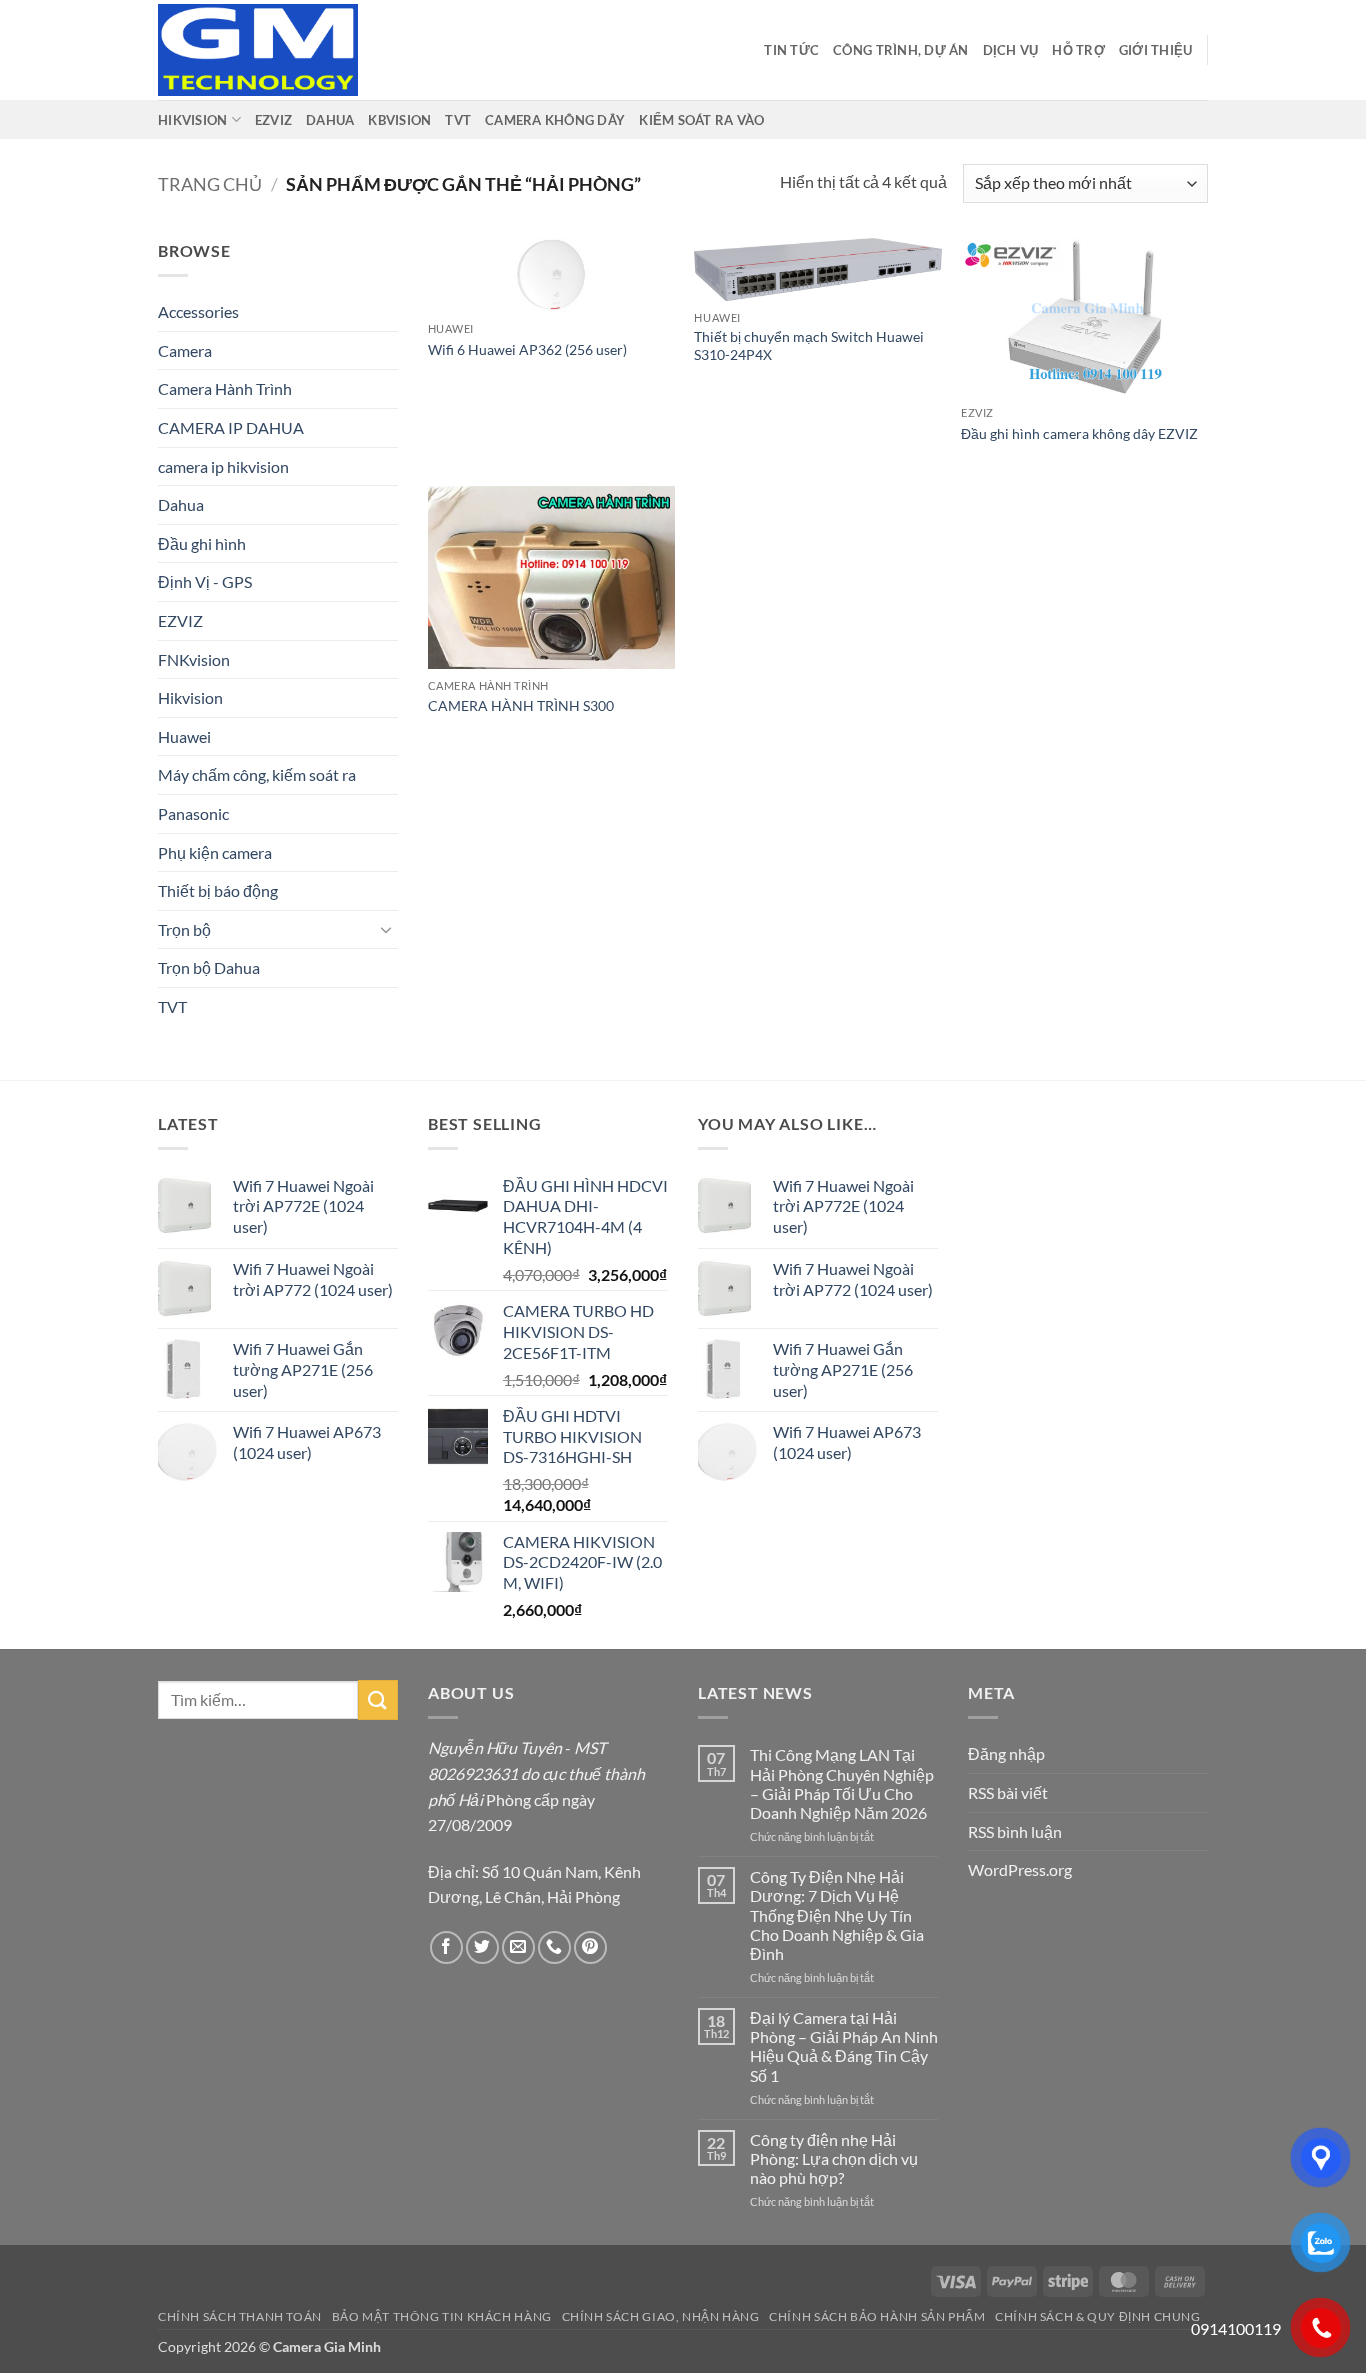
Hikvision (190, 697)
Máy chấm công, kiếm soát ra (257, 774)
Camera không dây (555, 120)
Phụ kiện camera (215, 852)
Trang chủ (210, 184)
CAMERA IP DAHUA (231, 427)
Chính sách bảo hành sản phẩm (877, 2316)
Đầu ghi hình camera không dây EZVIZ (1079, 433)
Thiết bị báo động (218, 890)
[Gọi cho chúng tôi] (554, 1947)
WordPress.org (1020, 1869)
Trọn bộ (184, 929)
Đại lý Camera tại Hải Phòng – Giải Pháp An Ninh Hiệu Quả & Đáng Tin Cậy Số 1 (844, 2046)
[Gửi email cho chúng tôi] (518, 1947)
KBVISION (399, 120)
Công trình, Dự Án (900, 50)
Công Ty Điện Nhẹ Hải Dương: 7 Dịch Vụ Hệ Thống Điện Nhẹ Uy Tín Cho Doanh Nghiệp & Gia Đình (837, 1915)
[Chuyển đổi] (386, 929)
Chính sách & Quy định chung (1098, 2316)
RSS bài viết (1008, 1792)
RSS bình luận (1015, 1831)
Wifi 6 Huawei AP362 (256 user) (527, 349)
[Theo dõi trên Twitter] (482, 1947)
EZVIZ (273, 120)
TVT (458, 120)
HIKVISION (192, 120)
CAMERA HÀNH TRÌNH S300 (521, 705)
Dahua (181, 504)
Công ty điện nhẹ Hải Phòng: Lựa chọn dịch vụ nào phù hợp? (834, 2158)
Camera (185, 350)
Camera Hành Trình (225, 388)
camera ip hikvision (223, 466)
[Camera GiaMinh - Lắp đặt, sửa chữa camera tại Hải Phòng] (258, 50)
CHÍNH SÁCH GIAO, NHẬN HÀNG (661, 2316)
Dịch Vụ (1011, 50)
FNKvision (194, 659)
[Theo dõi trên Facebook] (446, 1947)
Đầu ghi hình (202, 543)
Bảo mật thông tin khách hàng (442, 2316)
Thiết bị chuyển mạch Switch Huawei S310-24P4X (809, 346)
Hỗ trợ (1078, 50)
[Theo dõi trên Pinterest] (590, 1947)
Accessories (198, 311)
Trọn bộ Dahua (209, 967)
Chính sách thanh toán (240, 2316)
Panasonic (193, 813)
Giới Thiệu (1156, 50)
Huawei (184, 736)
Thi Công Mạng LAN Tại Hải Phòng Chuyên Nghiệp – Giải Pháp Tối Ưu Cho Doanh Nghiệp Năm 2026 (842, 1783)
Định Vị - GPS (205, 581)
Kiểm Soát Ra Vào (701, 120)
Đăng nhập (1006, 1753)
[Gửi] (378, 1699)
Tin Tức (791, 50)
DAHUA (330, 120)
